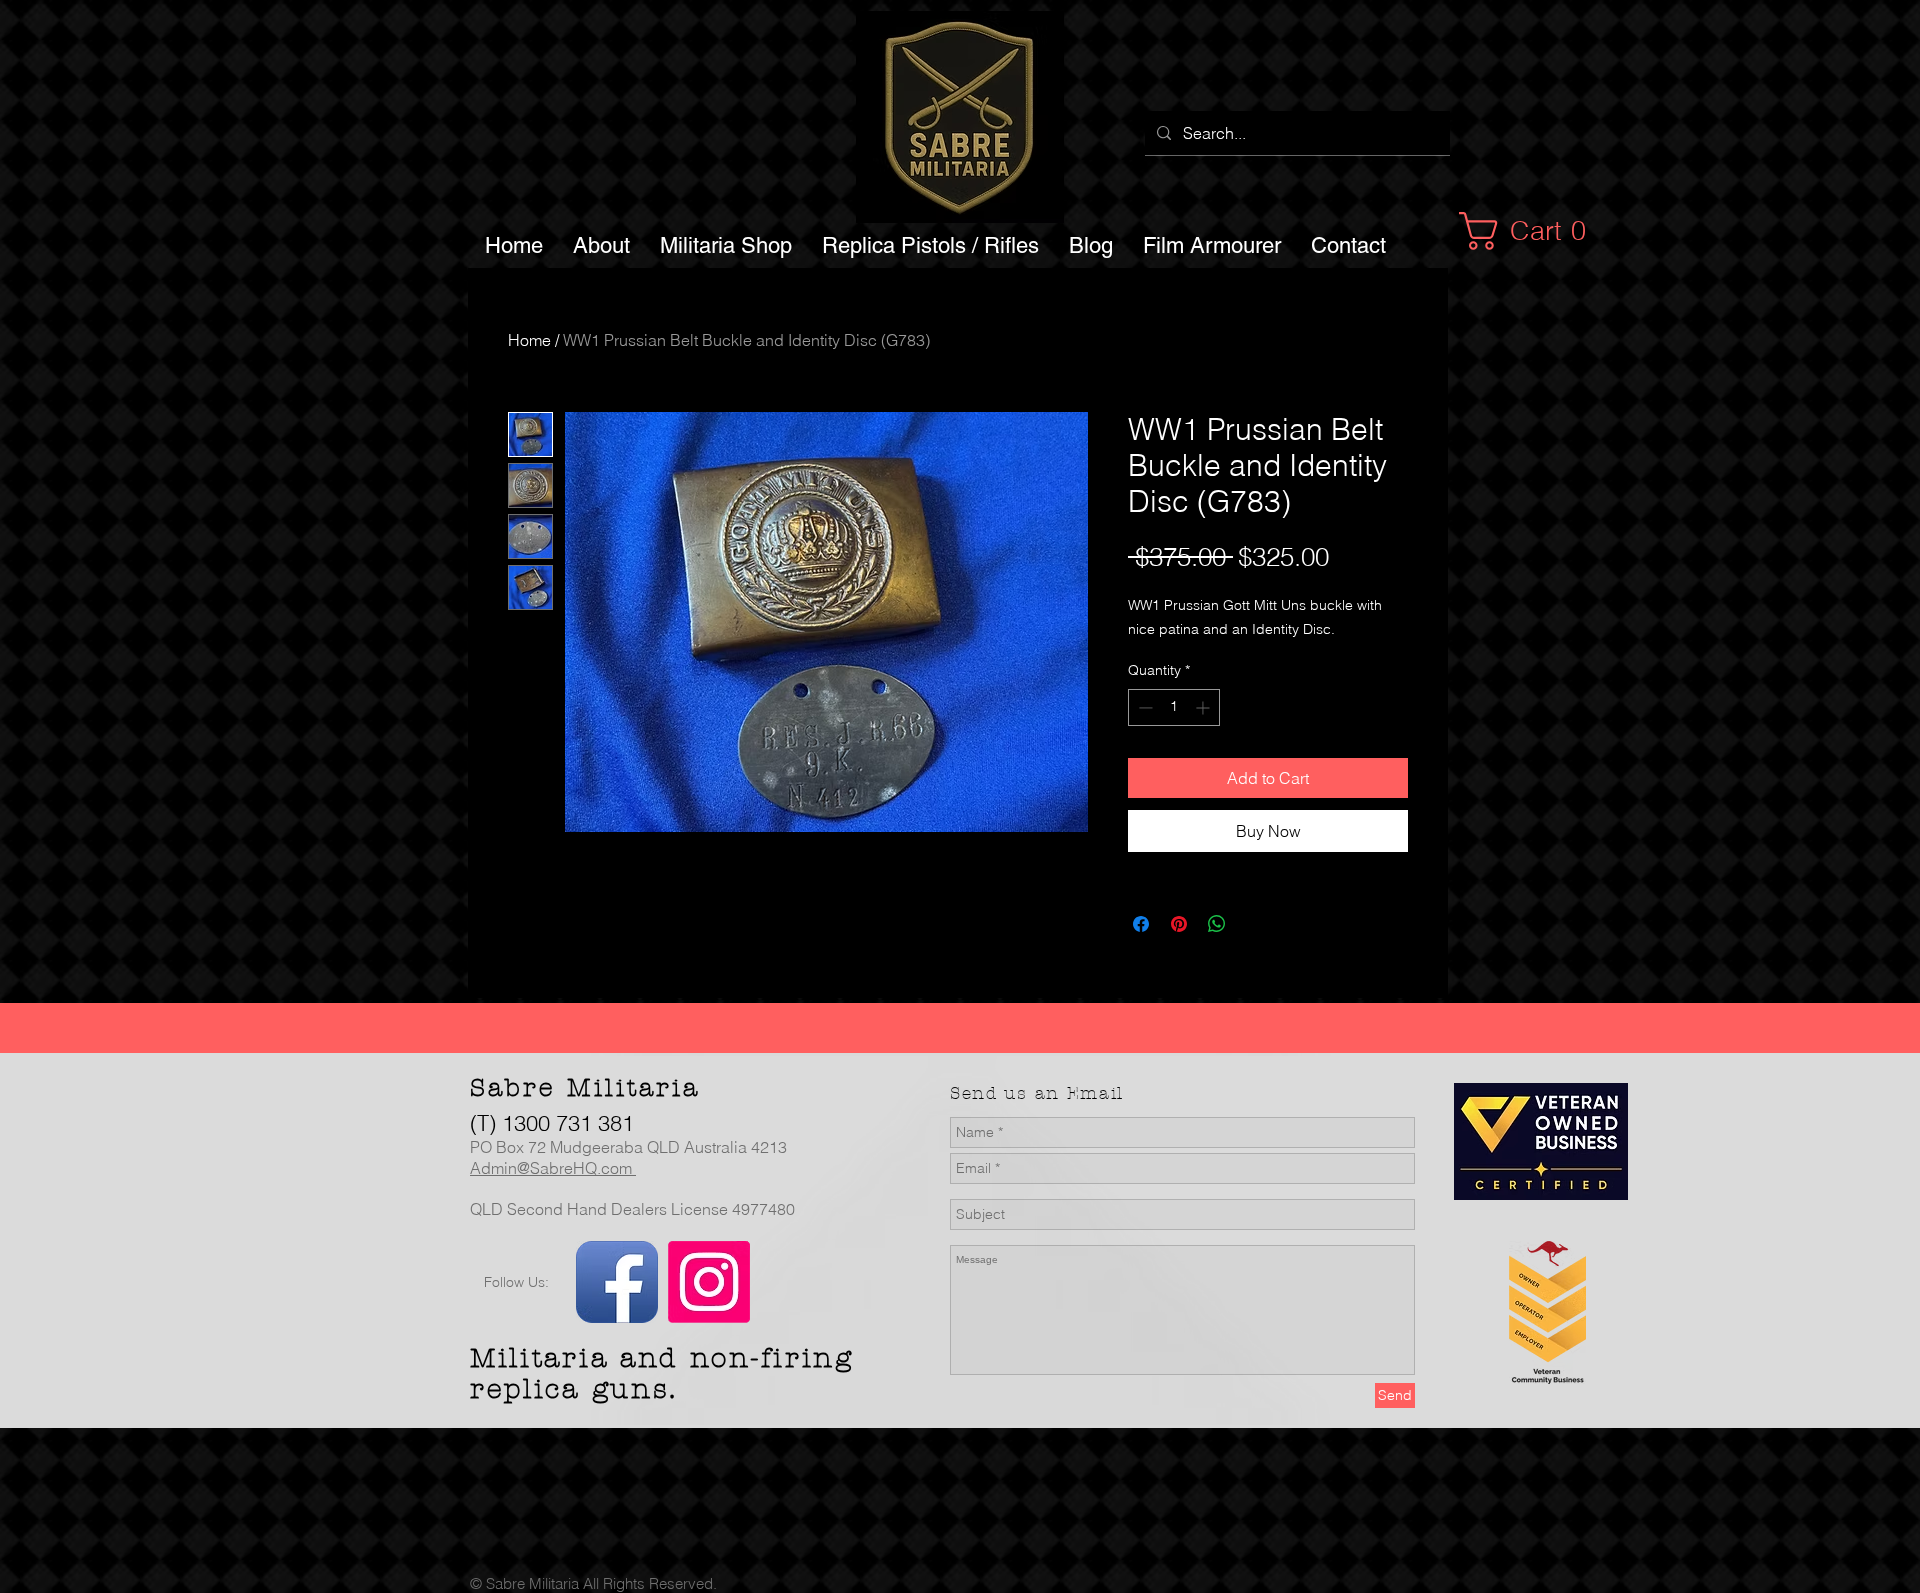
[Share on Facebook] (1141, 924)
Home (529, 340)
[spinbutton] (1174, 707)
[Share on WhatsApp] (1217, 924)
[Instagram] (709, 1282)
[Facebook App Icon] (617, 1282)
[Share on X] (1255, 924)
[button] (1533, 231)
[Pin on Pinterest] (1179, 924)
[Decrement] (1143, 707)
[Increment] (1204, 707)
